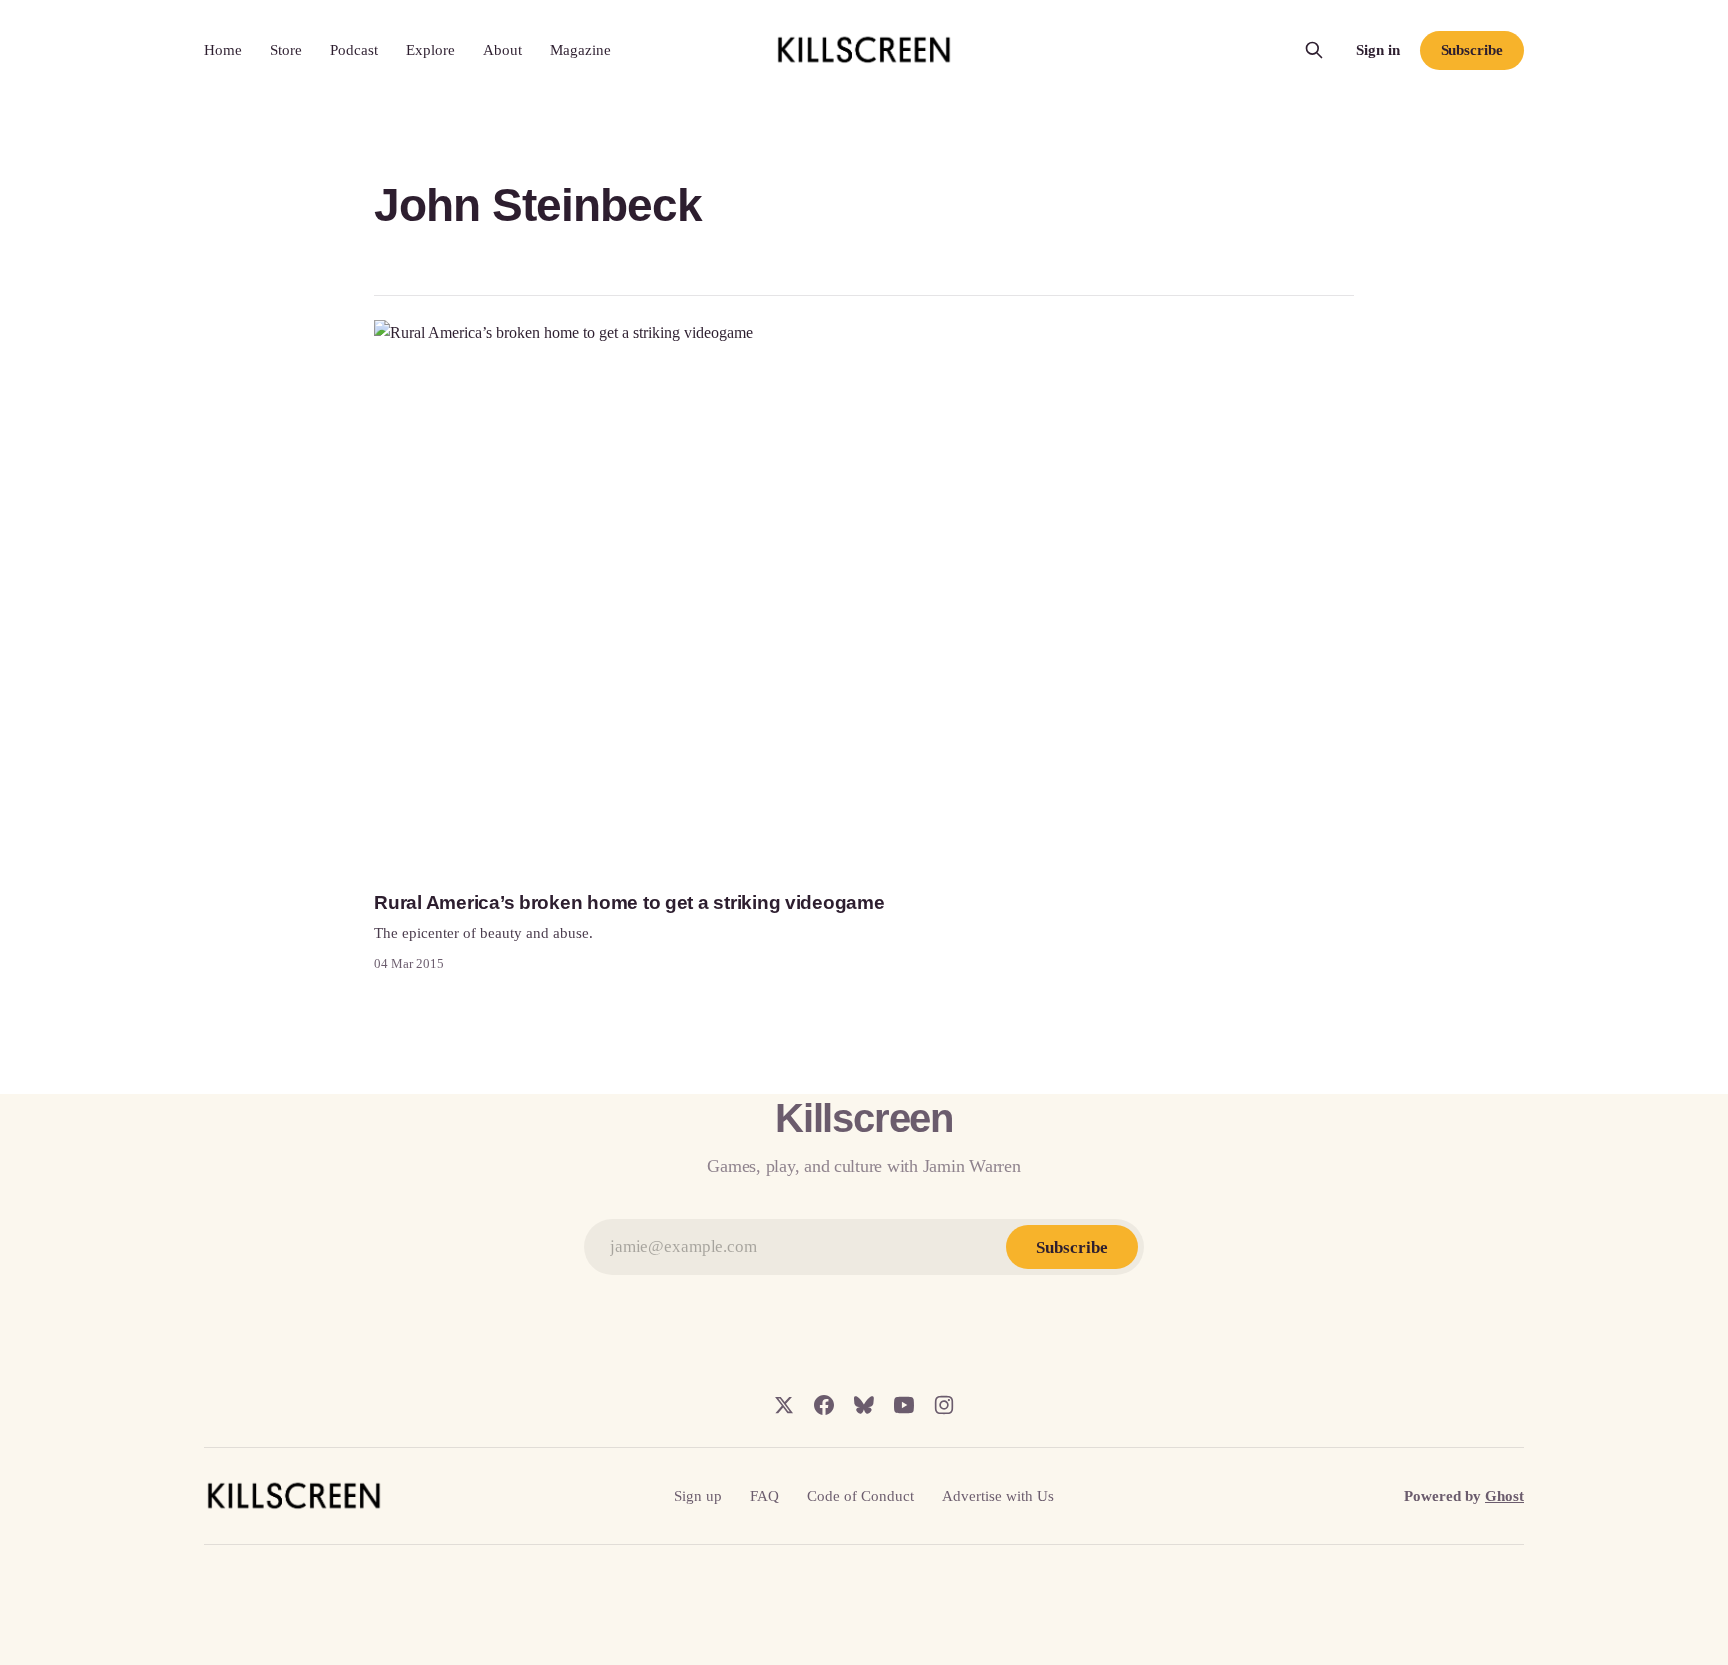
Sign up (698, 1496)
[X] (784, 1405)
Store (286, 50)
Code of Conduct (860, 1496)
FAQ (764, 1496)
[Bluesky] (864, 1405)
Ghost (1504, 1496)
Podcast (354, 50)
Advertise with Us (998, 1496)
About (502, 50)
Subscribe (1472, 50)
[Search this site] (1314, 50)
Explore (430, 50)
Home (223, 50)
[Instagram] (944, 1405)
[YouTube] (904, 1405)
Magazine (580, 50)
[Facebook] (824, 1405)
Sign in (1378, 50)
